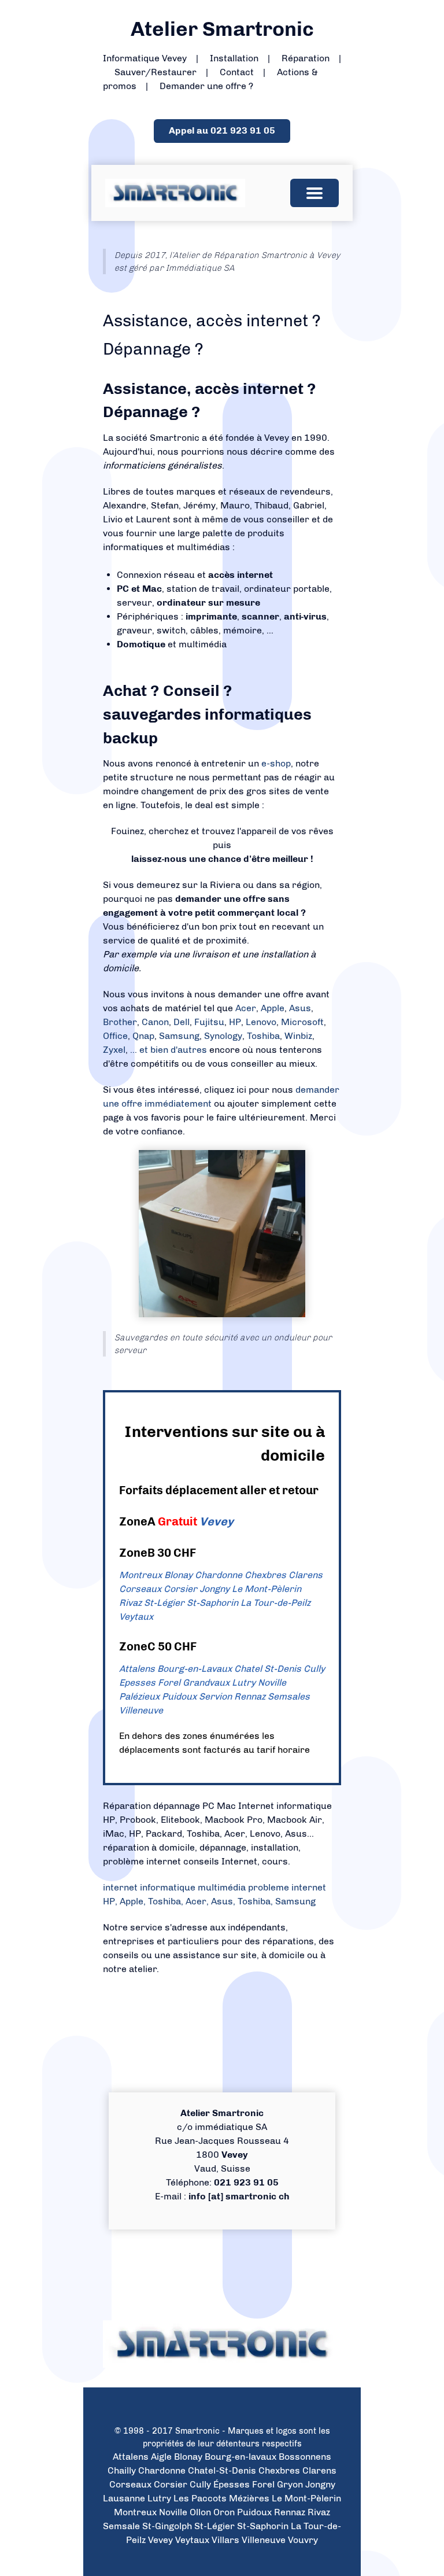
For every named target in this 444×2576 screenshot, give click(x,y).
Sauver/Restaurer (156, 72)
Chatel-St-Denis (222, 2470)
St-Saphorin (212, 1603)
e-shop (276, 763)
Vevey (217, 1521)
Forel (169, 1683)
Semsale (121, 2526)
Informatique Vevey (145, 58)
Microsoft (302, 1022)
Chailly (122, 2470)
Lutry (244, 1683)
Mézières (249, 2498)
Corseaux (140, 1589)
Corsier (180, 1589)
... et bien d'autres (170, 1050)
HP (235, 1022)
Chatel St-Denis (268, 1669)
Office (115, 1036)
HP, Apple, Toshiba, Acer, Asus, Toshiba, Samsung (209, 1901)
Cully (314, 1669)
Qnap (143, 1036)
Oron (224, 2512)
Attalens (137, 1669)
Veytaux (136, 1617)
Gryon (290, 2484)
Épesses (232, 2484)
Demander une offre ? (206, 86)
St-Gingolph (167, 2526)
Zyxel (114, 1050)
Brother (120, 1022)
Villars (225, 2540)
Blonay (178, 1575)
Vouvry (303, 2540)
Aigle (161, 2457)
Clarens (306, 1575)
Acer (246, 1008)
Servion (215, 1696)
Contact (237, 72)
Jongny (214, 1589)
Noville (272, 1683)
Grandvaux (206, 1683)
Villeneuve (141, 1710)
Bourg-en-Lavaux (195, 1669)
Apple (273, 1008)
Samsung (179, 1036)
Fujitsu (209, 1022)
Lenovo (261, 1022)
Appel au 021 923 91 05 (222, 130)
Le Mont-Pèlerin (267, 1589)
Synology (223, 1036)
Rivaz (130, 1603)
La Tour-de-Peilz (275, 1603)
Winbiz (298, 1036)
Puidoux (179, 1696)
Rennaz (250, 1696)
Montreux (140, 1575)
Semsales (289, 1696)
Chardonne (219, 1575)
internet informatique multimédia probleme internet (214, 1887)
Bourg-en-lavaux (240, 2457)
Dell (182, 1022)
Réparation (306, 58)
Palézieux (139, 1696)
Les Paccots (200, 2498)
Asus (300, 1008)
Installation (234, 58)
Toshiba (263, 1036)
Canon (155, 1022)
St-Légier (164, 1603)
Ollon (200, 2512)
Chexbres (265, 1575)
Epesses (137, 1683)
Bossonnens (305, 2457)
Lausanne (124, 2498)
